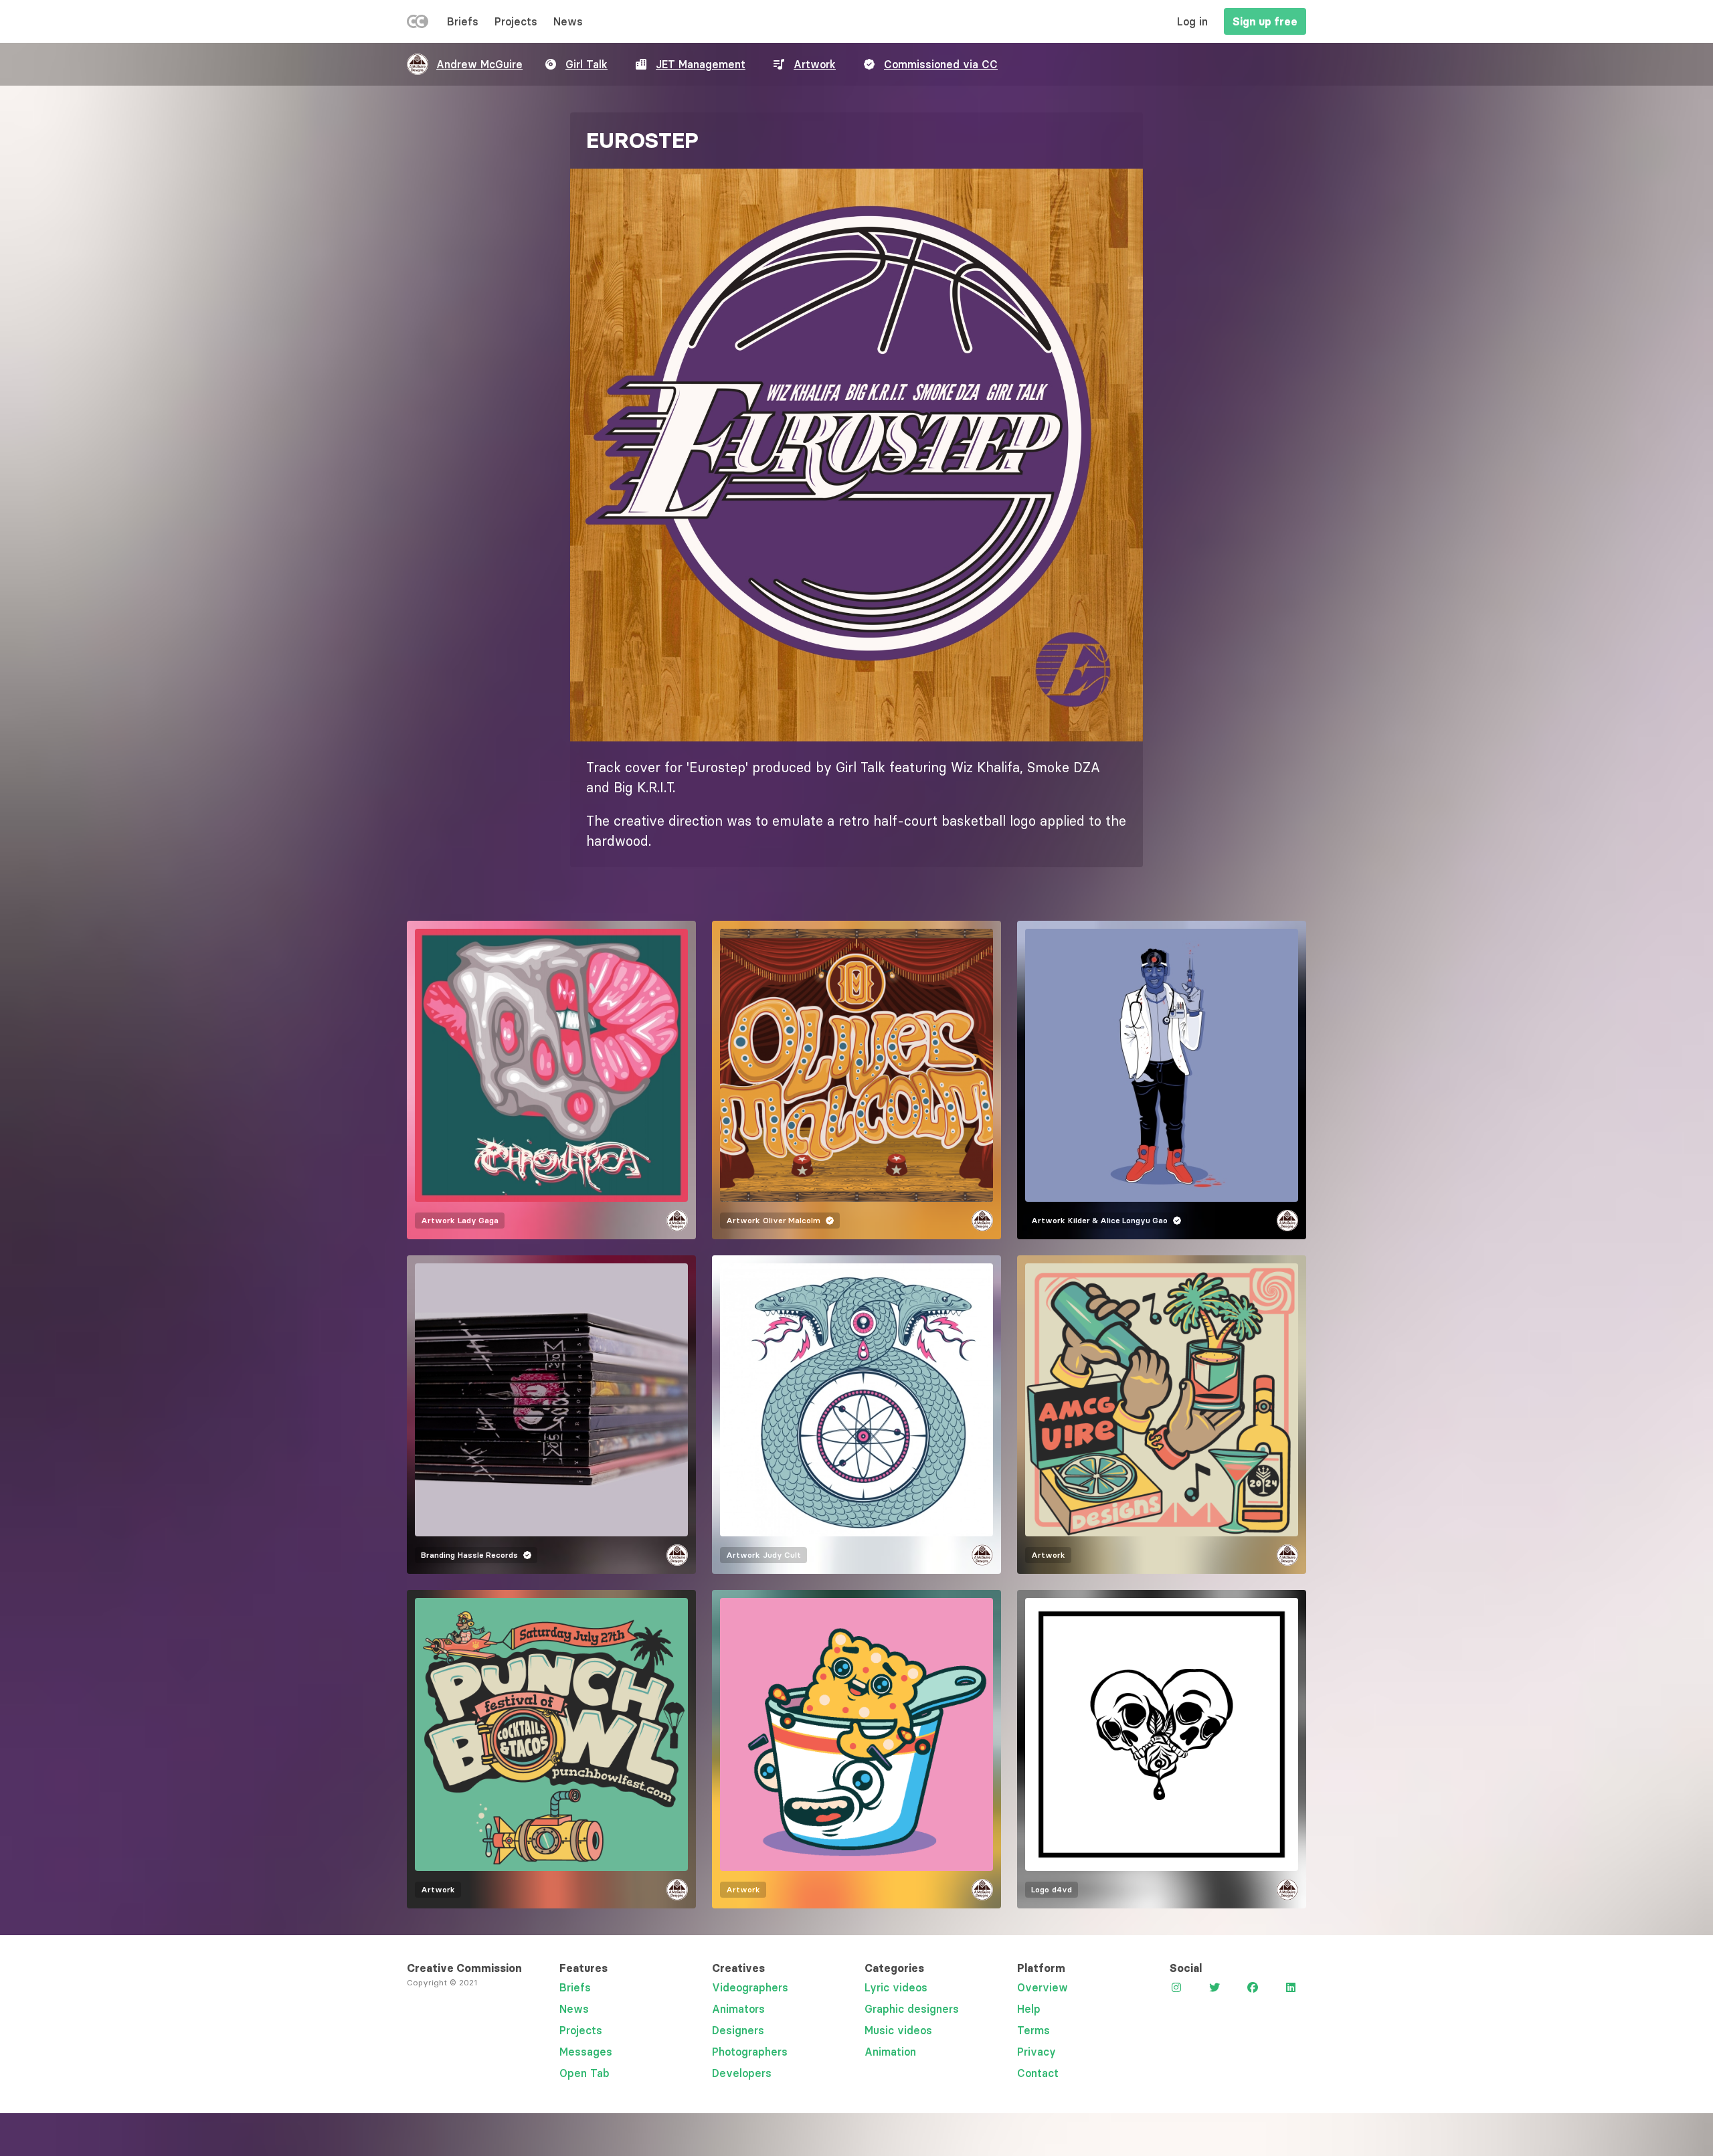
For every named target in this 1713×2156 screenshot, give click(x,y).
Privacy (1036, 2052)
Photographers (750, 2052)
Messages (586, 2052)
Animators (738, 2009)
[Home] (418, 24)
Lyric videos (896, 1987)
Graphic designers (912, 2009)
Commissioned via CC (941, 64)
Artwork (815, 64)
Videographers (750, 1987)
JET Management (701, 64)
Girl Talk (587, 64)
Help (1029, 2009)
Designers (738, 2030)
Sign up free (1265, 21)
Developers (742, 2073)
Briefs (463, 21)
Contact (1038, 2073)
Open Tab (584, 2073)
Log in (1192, 21)
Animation (890, 2052)
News (568, 21)
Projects (516, 21)
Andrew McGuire (479, 64)
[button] (856, 455)
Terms (1033, 2030)
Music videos (898, 2030)
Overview (1043, 1987)
